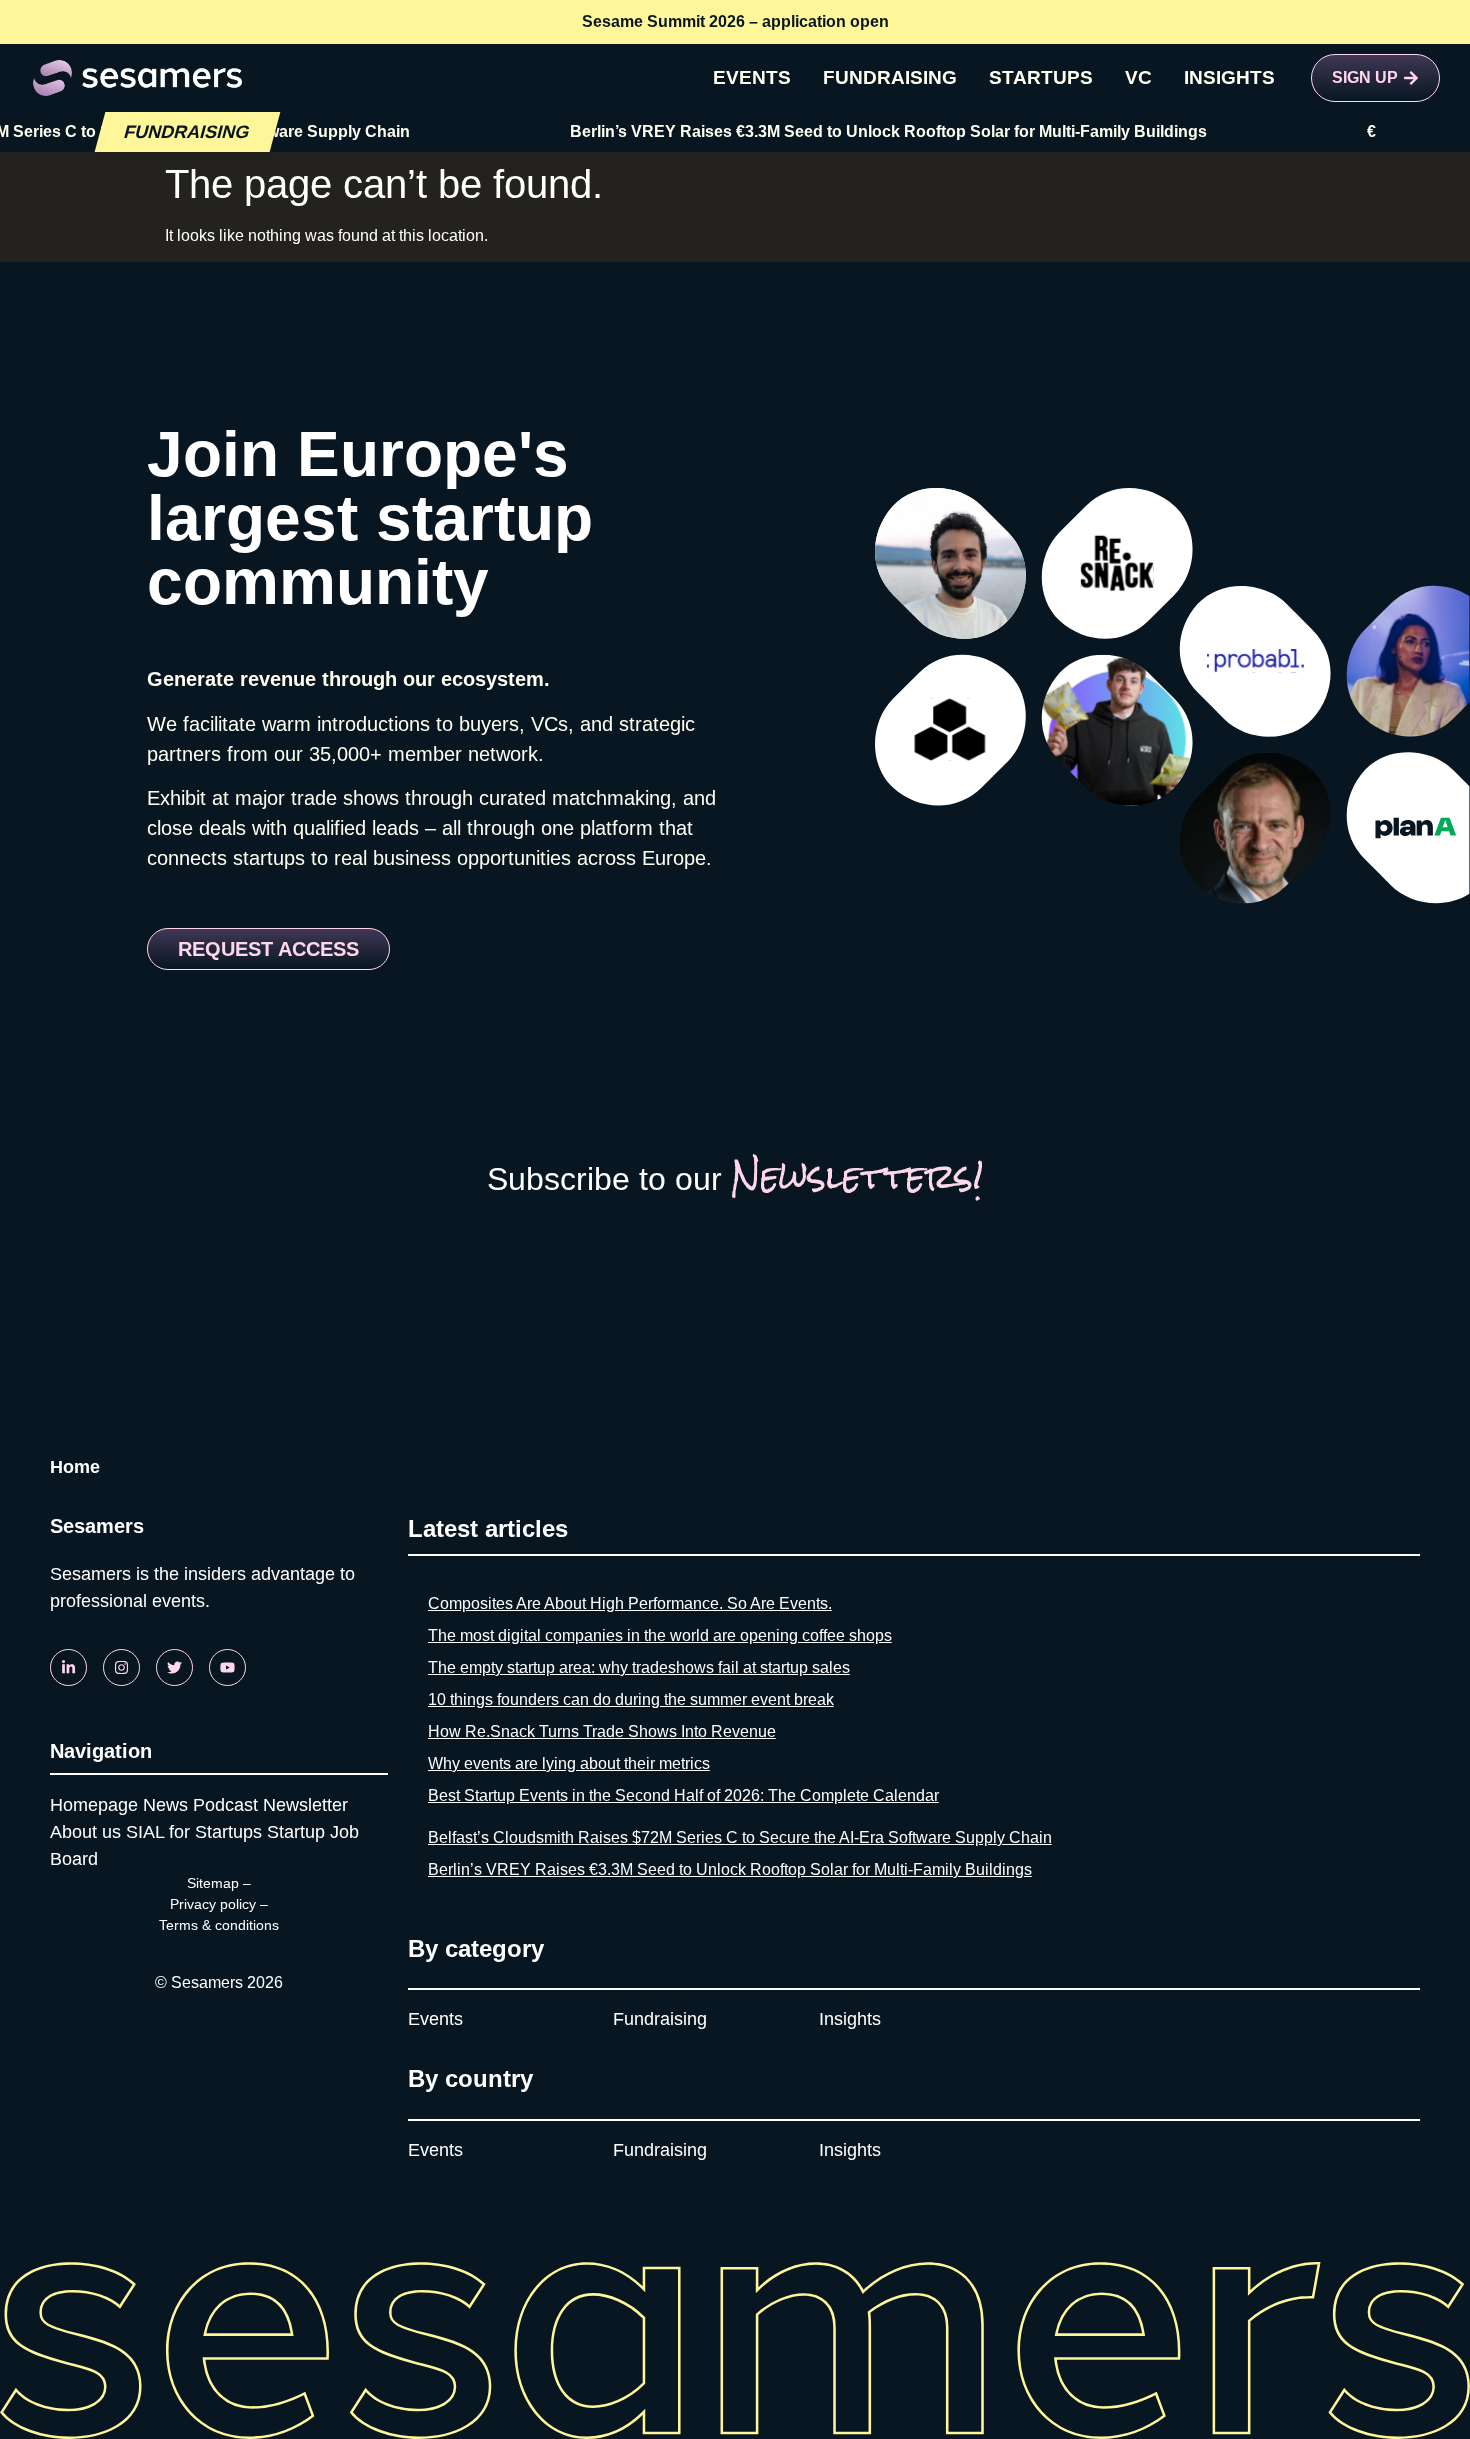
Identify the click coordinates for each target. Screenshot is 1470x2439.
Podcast (225, 1805)
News (165, 1805)
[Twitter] (174, 1667)
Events (435, 2019)
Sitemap (213, 1883)
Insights (850, 2019)
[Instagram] (121, 1667)
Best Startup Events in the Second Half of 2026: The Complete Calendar (683, 1795)
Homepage (94, 1805)
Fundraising (660, 2019)
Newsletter (305, 1805)
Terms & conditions (219, 1925)
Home (75, 1467)
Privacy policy (213, 1904)
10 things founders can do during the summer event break (631, 1699)
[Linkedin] (68, 1667)
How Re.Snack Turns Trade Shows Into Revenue (602, 1731)
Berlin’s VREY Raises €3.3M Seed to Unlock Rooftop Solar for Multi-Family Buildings (851, 131)
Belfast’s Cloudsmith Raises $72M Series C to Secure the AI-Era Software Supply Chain (740, 1837)
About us (85, 1832)
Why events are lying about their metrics (569, 1763)
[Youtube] (227, 1667)
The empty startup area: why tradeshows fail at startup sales (639, 1667)
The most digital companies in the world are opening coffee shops (660, 1635)
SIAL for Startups (194, 1832)
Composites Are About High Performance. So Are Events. (630, 1603)
